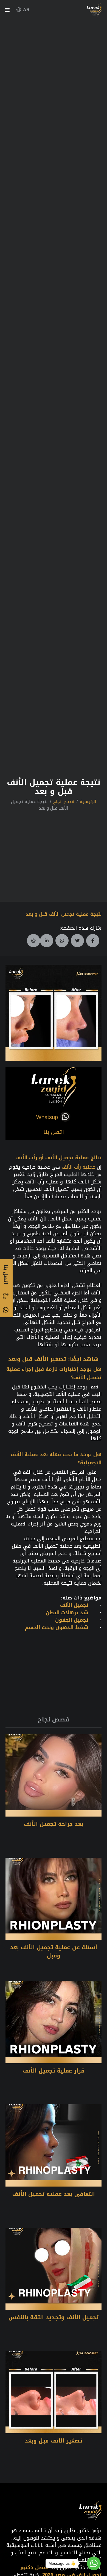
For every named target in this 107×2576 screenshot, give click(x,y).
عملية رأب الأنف (78, 1167)
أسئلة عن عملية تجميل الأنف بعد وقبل (54, 1951)
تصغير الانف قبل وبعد (54, 2441)
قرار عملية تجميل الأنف (54, 2071)
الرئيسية (88, 802)
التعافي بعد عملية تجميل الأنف (54, 2194)
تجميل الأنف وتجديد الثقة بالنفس (54, 2317)
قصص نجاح (64, 802)
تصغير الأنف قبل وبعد (37, 1359)
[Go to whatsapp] (94, 2563)
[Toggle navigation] (7, 11)
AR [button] (26, 10)
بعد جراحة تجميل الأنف (54, 1824)
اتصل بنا (54, 1132)
